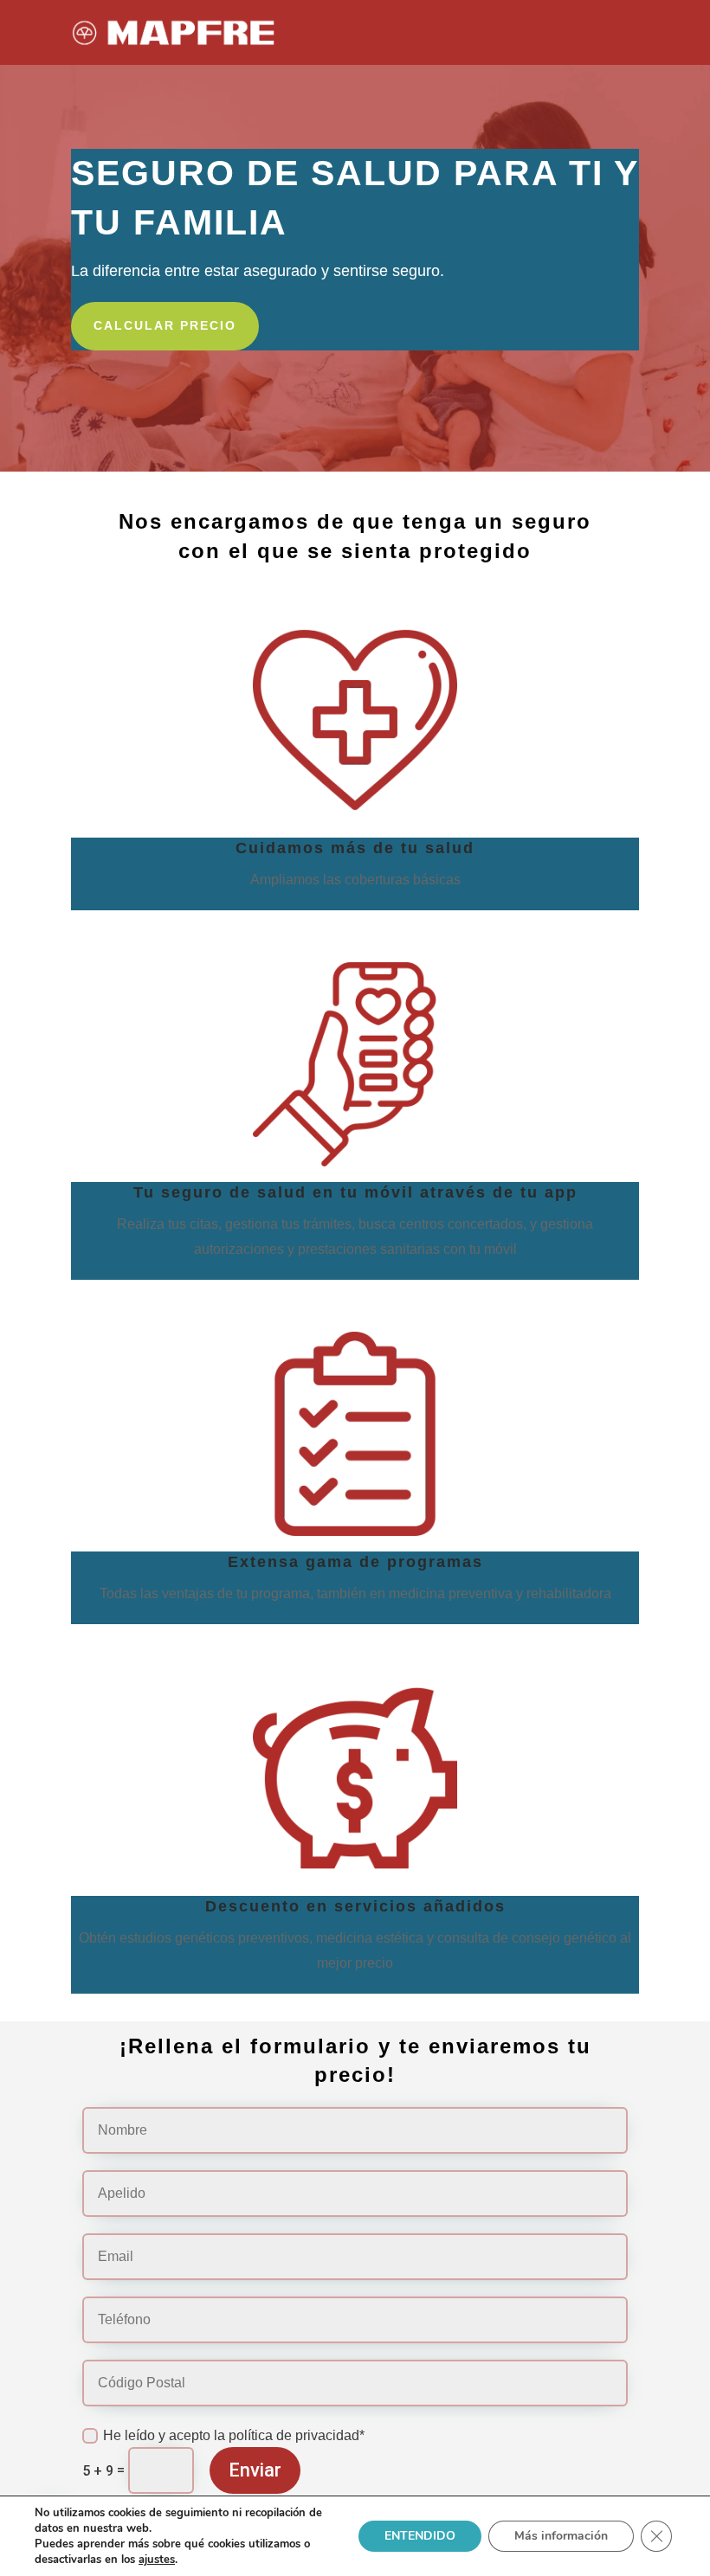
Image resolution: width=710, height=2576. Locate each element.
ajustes (157, 2560)
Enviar (255, 2470)
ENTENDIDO (420, 2536)
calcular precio (165, 325)
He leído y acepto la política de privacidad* (234, 2435)
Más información (561, 2536)
